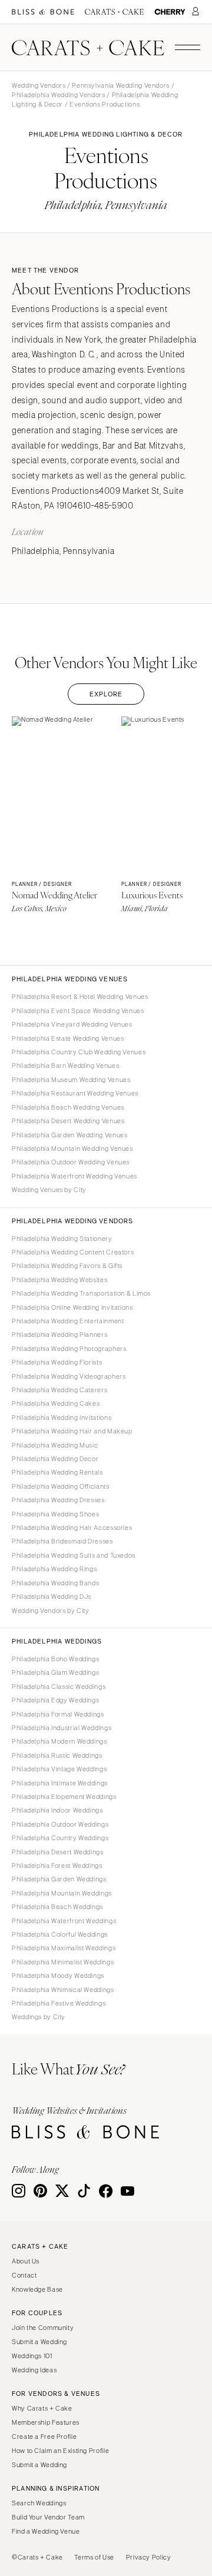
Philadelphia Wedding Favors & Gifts (67, 1266)
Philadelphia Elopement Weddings (64, 1797)
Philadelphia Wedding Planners (59, 1335)
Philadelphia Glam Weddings (55, 1672)
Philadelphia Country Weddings (60, 1838)
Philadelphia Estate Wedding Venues (68, 1038)
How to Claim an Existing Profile (60, 2451)
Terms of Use (94, 2557)
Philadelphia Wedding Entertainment (68, 1321)
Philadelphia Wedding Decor (55, 1459)
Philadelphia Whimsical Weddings (63, 1990)
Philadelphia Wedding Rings (54, 1569)
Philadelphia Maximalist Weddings (64, 1948)
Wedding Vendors (39, 85)
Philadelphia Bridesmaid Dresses (62, 1541)
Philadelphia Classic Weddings (59, 1687)
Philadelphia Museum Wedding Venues (71, 1080)
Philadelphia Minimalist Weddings (63, 1962)
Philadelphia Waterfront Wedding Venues (74, 1176)
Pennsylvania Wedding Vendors (121, 85)
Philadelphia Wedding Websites (59, 1280)
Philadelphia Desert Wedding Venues (68, 1121)
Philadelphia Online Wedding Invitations (72, 1307)
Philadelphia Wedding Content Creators (73, 1252)
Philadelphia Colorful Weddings (60, 1934)
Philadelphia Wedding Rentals (57, 1472)
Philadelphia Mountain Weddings (62, 1893)
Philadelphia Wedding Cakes (56, 1403)
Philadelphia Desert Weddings (58, 1852)
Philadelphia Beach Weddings (57, 1907)
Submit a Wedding (39, 2342)
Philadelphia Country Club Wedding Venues (79, 1052)
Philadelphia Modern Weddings (59, 1741)
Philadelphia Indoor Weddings (57, 1810)
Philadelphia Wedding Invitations (62, 1418)
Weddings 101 (32, 2356)
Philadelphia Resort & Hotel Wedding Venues (80, 997)
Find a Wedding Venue (46, 2531)
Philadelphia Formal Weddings (58, 1714)
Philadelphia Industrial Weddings (62, 1728)
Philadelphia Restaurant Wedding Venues (75, 1093)
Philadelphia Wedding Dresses (58, 1500)
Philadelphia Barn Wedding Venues (65, 1065)
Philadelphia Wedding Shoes (55, 1514)
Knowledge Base (37, 2289)
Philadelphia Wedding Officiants (61, 1486)
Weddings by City (39, 2017)
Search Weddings (39, 2503)
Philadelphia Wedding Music (55, 1445)
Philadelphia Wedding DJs (52, 1596)
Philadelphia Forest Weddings (57, 1865)
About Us (26, 2261)
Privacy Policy (149, 2557)
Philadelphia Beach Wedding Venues (68, 1107)
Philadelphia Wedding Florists (57, 1362)
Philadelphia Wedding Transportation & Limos (81, 1293)
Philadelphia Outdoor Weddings (60, 1824)
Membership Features (46, 2422)
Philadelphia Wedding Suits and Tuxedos (74, 1555)
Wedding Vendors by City (51, 1611)
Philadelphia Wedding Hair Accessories (72, 1528)
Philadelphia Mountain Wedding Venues (72, 1148)
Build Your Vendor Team (48, 2517)
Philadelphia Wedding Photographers (69, 1349)
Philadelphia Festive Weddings (59, 2003)
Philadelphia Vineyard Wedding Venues (72, 1024)
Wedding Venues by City (49, 1190)
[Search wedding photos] (170, 12)
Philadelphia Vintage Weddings (59, 1769)
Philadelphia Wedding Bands (55, 1583)
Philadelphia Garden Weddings (59, 1879)
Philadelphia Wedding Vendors (59, 95)
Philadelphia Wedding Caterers (59, 1390)
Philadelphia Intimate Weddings (60, 1783)
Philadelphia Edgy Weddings (55, 1700)
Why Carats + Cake (42, 2408)
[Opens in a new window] (43, 12)
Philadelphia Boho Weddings (55, 1659)
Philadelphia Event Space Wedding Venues (78, 1011)
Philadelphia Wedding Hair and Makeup (72, 1431)
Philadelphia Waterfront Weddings (64, 1921)
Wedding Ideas (34, 2370)
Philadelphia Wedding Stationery (62, 1239)
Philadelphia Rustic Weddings (57, 1755)
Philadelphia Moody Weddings (58, 1976)
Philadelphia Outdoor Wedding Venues (71, 1162)
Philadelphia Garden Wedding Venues (69, 1135)
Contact (24, 2275)
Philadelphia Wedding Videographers (69, 1376)
